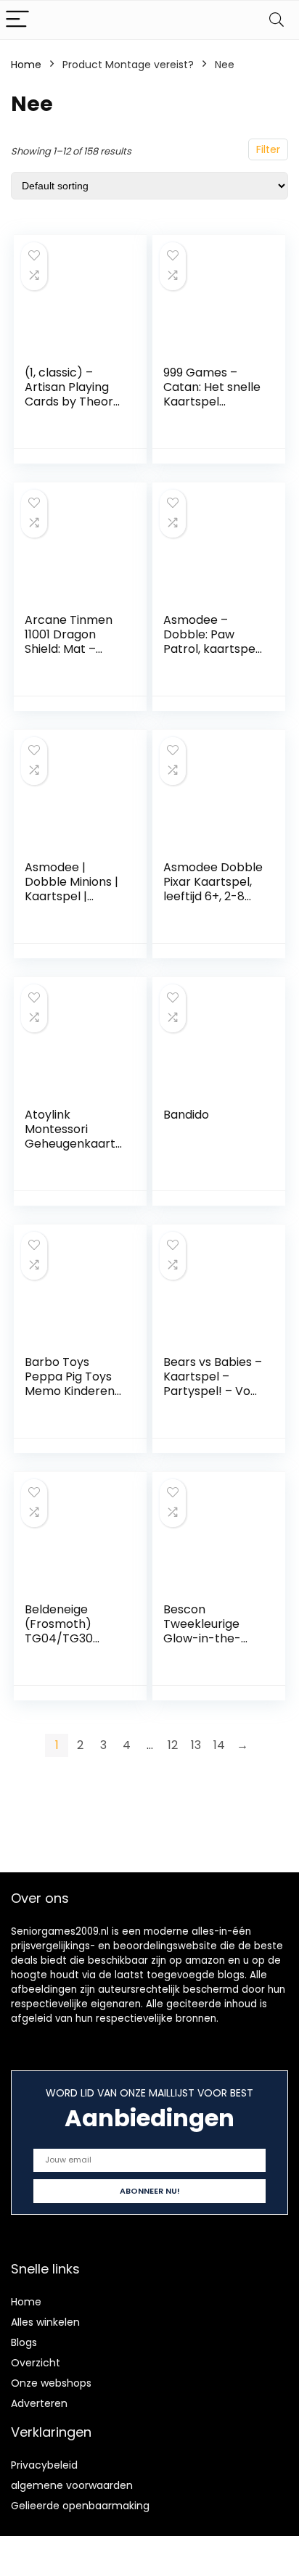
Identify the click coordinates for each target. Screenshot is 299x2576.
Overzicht (36, 2363)
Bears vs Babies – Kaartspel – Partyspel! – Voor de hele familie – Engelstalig (213, 1391)
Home (26, 65)
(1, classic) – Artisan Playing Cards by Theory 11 (72, 394)
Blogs (24, 2342)
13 (196, 1745)
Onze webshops (51, 2383)
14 (219, 1745)
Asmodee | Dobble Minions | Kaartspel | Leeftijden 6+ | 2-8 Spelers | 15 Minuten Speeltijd (73, 904)
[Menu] (17, 20)
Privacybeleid (44, 2465)
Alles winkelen (45, 2322)
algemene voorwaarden (72, 2485)
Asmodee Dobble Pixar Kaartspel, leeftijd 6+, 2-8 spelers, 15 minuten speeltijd (213, 896)
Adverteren (39, 2403)
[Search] (277, 20)
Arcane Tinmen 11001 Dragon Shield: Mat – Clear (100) (69, 642)
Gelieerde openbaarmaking (80, 2506)
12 (173, 1745)
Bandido (186, 1115)
